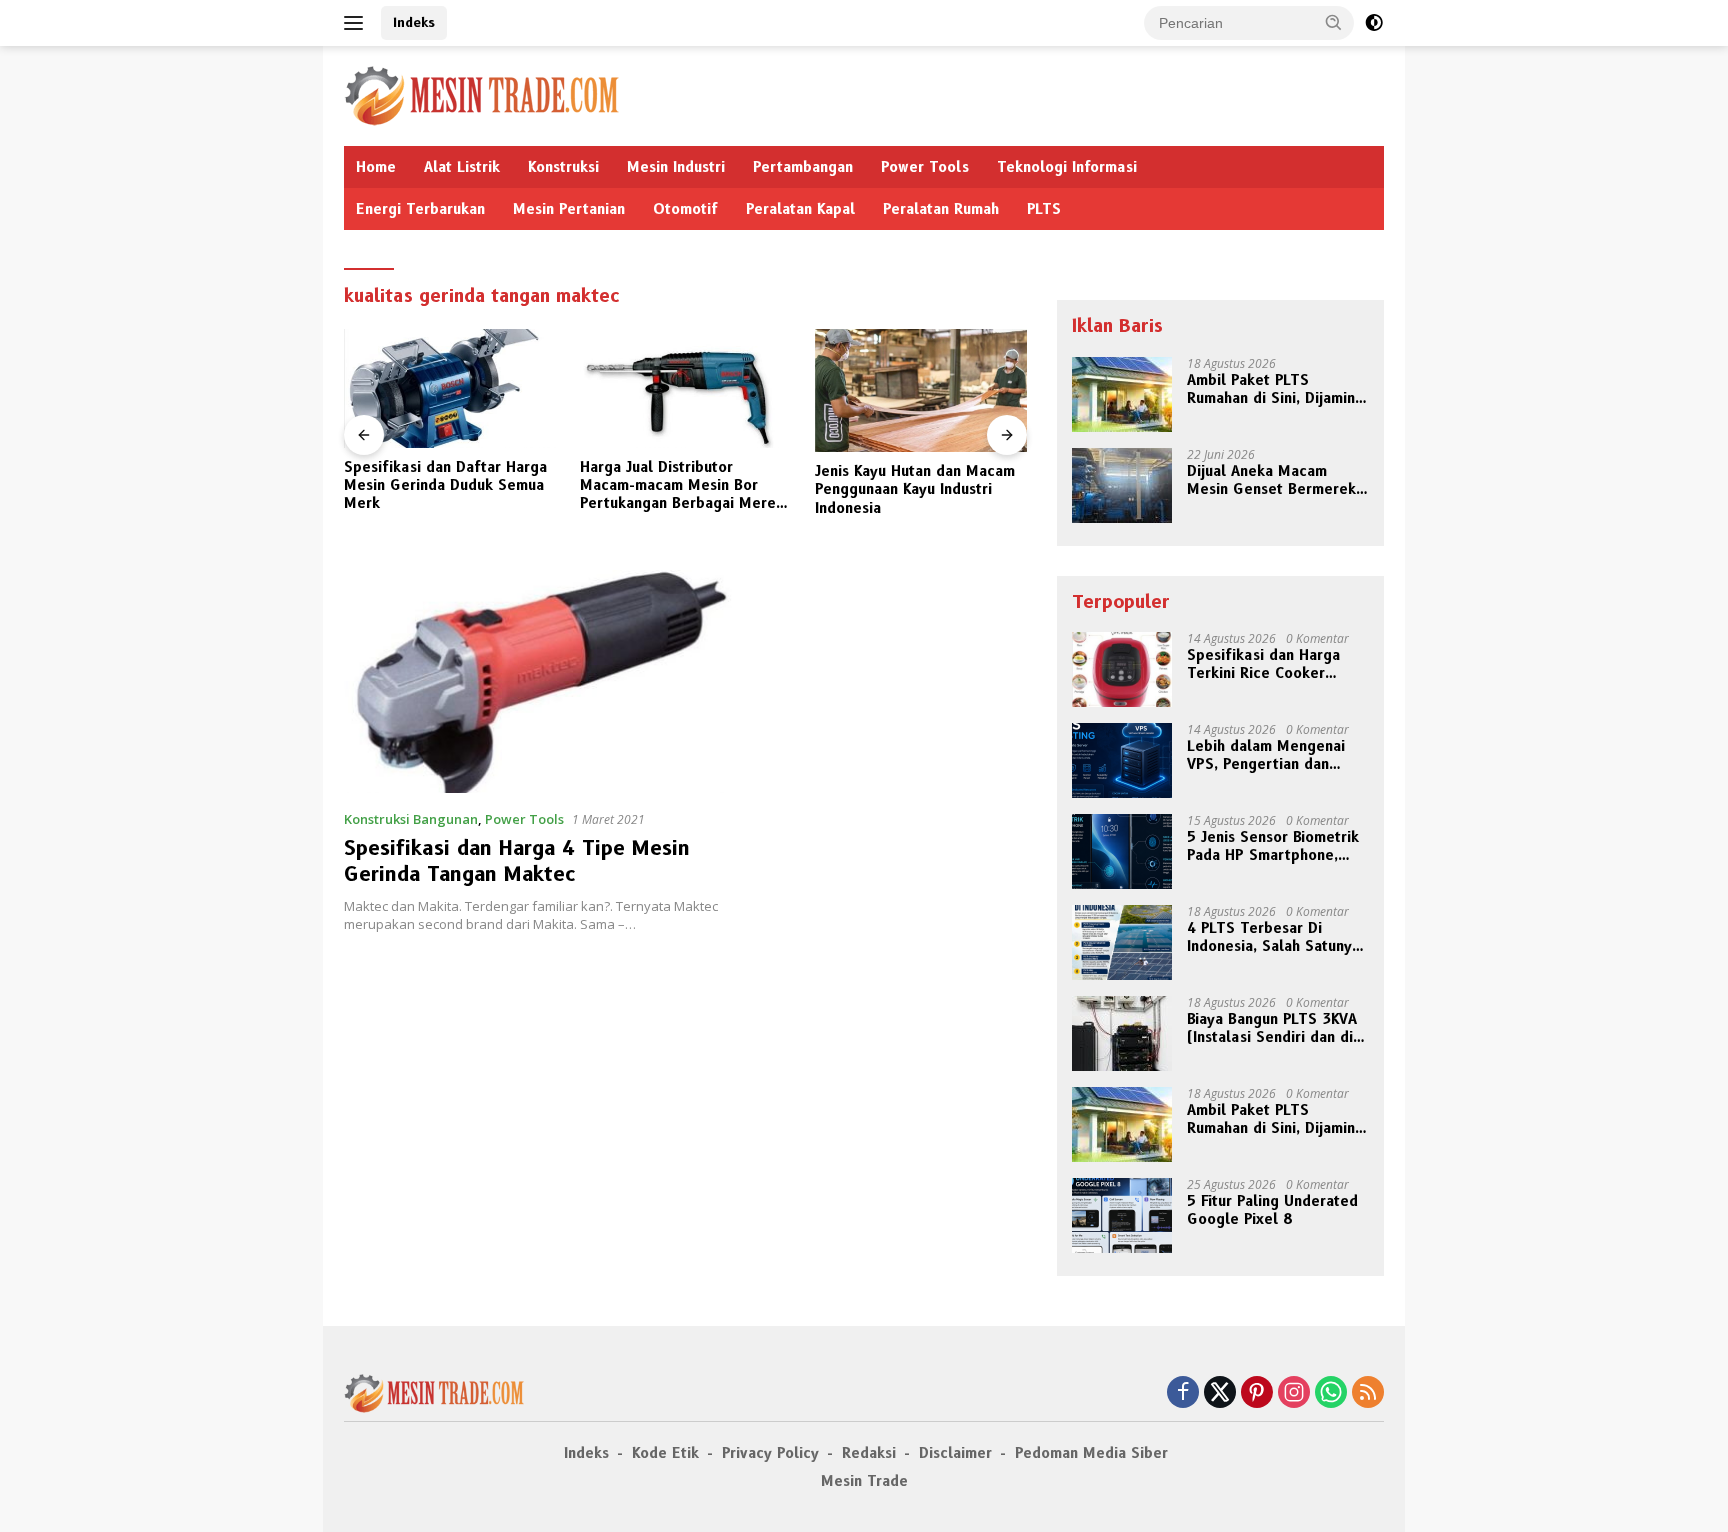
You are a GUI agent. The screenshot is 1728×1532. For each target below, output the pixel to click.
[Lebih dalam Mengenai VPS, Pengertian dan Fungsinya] (1122, 760)
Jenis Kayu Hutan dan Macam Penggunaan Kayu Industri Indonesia (915, 489)
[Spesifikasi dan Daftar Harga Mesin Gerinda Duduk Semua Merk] (450, 388)
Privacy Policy (770, 1453)
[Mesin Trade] (481, 94)
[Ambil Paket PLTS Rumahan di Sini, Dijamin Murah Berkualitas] (1122, 394)
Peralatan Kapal (800, 209)
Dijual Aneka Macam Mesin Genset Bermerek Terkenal (1271, 480)
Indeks (414, 22)
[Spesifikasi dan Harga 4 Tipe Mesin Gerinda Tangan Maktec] (541, 681)
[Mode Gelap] (1374, 23)
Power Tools (925, 167)
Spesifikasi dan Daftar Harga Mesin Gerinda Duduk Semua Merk (445, 485)
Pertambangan (803, 167)
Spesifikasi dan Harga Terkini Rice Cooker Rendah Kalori (1263, 664)
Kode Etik (665, 1453)
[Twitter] (1220, 1393)
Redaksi (869, 1453)
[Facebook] (1183, 1393)
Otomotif (685, 209)
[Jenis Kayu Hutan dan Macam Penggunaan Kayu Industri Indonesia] (921, 390)
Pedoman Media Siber (1091, 1453)
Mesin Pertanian (569, 209)
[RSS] (1368, 1393)
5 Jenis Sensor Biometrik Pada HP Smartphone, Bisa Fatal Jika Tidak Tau (1273, 846)
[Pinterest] (1257, 1393)
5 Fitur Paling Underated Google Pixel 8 (1272, 1210)
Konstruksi (563, 167)
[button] (1334, 22)
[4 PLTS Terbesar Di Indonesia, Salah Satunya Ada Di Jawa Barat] (1122, 942)
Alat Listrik (462, 167)
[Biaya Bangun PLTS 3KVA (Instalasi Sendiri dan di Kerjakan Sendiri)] (1122, 1033)
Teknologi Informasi (1067, 167)
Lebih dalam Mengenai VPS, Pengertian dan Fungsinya (1266, 755)
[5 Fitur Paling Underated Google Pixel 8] (1122, 1215)
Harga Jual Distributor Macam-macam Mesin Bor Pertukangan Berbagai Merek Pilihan (682, 485)
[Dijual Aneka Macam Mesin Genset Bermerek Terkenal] (1122, 485)
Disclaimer (955, 1453)
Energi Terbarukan (420, 209)
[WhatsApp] (1331, 1393)
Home (376, 167)
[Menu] (357, 23)
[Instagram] (1294, 1393)
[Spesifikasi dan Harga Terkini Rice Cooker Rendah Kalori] (1122, 669)
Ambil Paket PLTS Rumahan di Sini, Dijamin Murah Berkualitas (1271, 389)
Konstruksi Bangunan (411, 819)
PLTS (1044, 209)
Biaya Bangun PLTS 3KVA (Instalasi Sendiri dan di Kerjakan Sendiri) (1272, 1028)
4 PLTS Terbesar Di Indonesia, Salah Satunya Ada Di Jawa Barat (1273, 937)
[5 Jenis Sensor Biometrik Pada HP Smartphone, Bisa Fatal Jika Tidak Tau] (1122, 851)
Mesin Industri (676, 167)
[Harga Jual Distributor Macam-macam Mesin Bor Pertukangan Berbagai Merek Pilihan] (686, 388)
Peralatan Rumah (941, 209)
